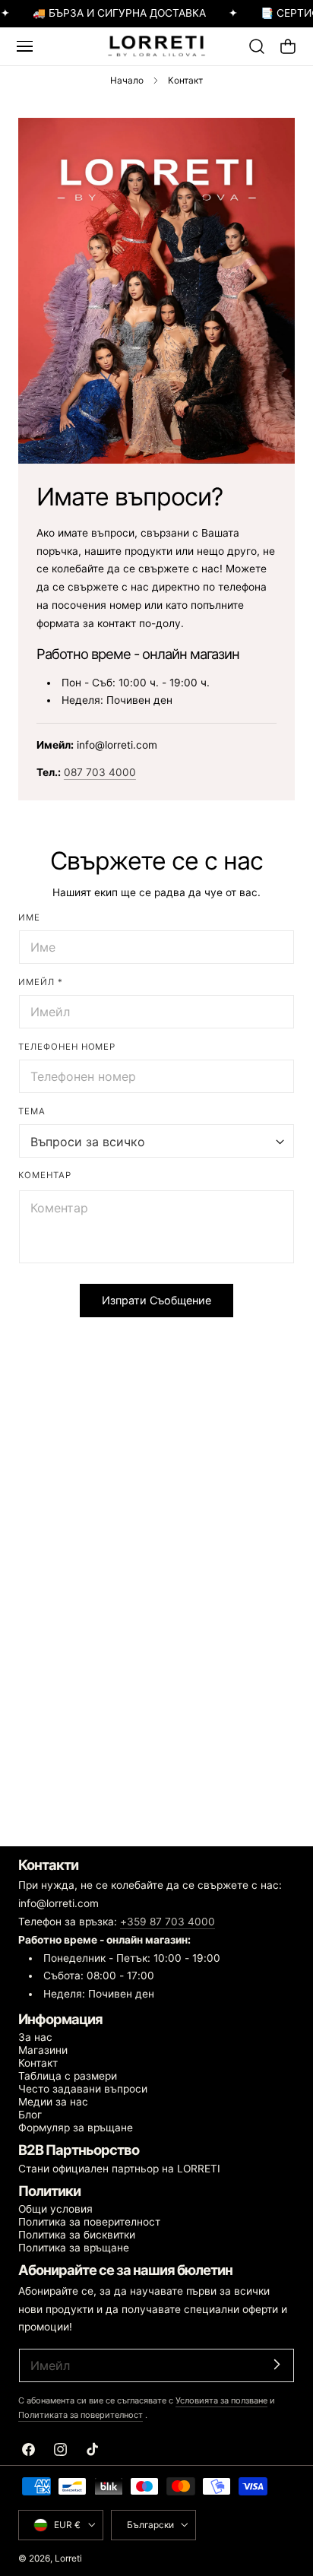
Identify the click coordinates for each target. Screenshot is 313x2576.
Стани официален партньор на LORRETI (119, 2169)
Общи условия (55, 2209)
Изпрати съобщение (156, 1300)
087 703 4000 (100, 772)
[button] (24, 46)
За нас (35, 2037)
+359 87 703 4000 (168, 1922)
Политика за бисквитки (77, 2235)
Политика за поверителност (89, 2222)
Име (29, 917)
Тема (32, 1111)
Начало (127, 80)
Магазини (43, 2050)
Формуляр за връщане (76, 2128)
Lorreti (68, 2558)
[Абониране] (277, 2364)
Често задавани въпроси (83, 2089)
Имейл (41, 982)
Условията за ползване (221, 2400)
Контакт (38, 2063)
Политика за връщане (74, 2248)
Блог (30, 2115)
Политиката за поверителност (81, 2415)
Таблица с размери (68, 2076)
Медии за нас (53, 2102)
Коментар (45, 1175)
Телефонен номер (67, 1047)
